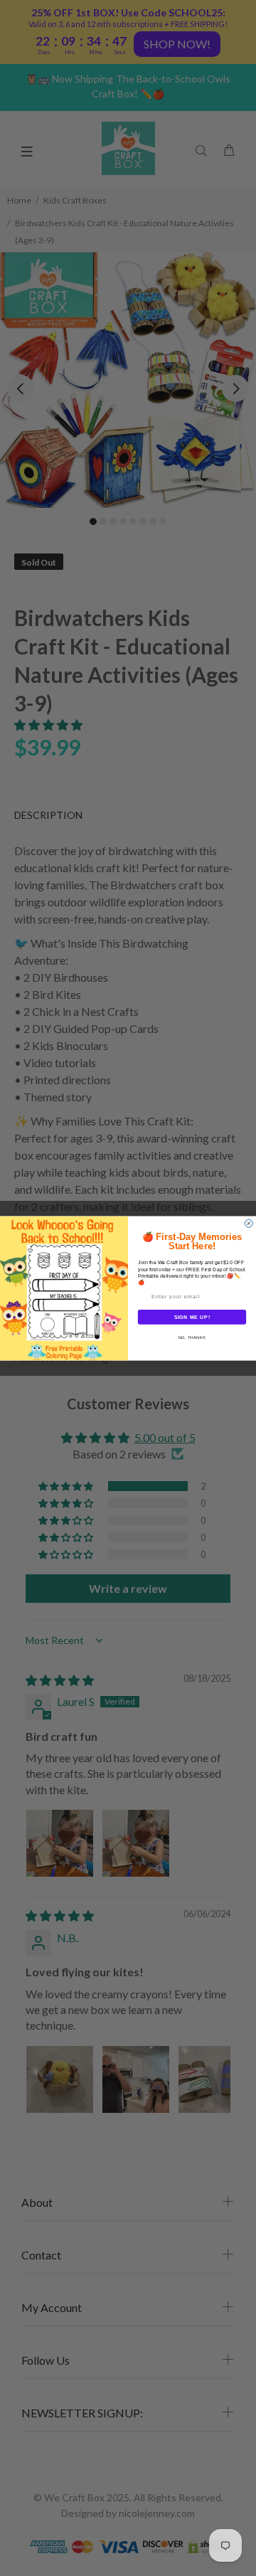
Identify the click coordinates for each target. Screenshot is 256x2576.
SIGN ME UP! (192, 1317)
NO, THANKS (192, 1337)
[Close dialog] (249, 1223)
